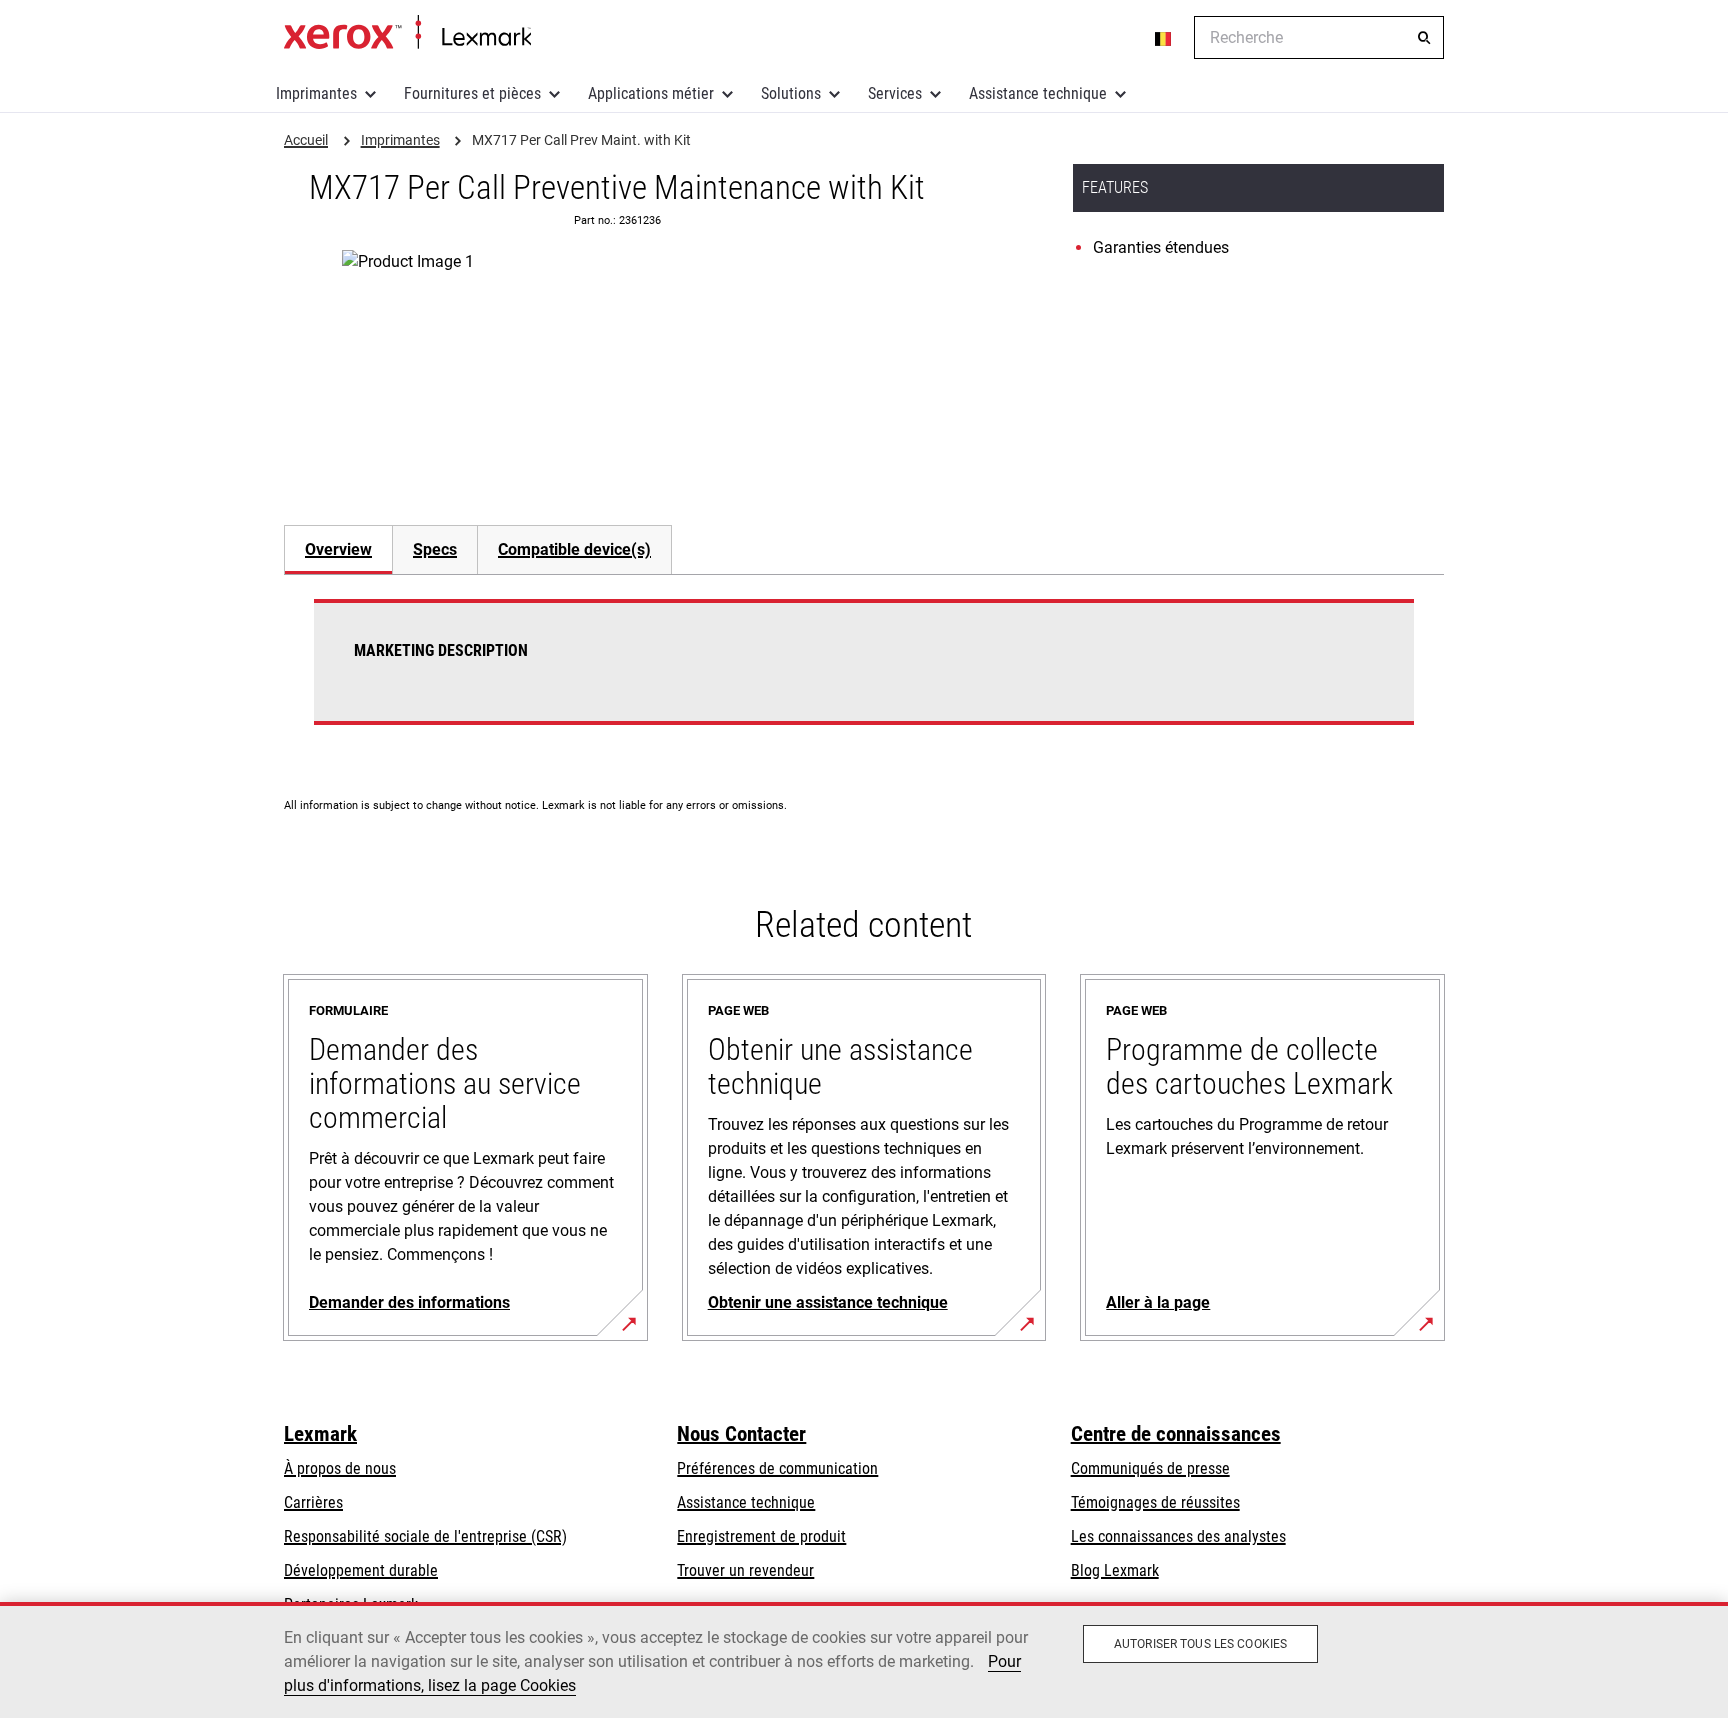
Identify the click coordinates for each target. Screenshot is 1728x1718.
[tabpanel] (864, 674)
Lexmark (320, 1434)
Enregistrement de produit (761, 1536)
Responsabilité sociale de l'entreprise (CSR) (425, 1536)
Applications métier (651, 93)
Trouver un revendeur (745, 1570)
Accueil (407, 33)
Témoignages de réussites (1155, 1502)
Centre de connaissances (1176, 1434)
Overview (338, 549)
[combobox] (1319, 37)
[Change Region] (1164, 38)
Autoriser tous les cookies (1200, 1644)
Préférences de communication (777, 1468)
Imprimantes (316, 93)
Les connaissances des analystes (1178, 1536)
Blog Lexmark (1115, 1570)
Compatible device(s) (574, 549)
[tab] (338, 549)
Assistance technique (1038, 93)
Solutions (791, 93)
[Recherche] (1424, 38)
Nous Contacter (741, 1434)
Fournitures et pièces (472, 93)
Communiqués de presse (1150, 1468)
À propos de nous (340, 1468)
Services (895, 93)
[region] (864, 1660)
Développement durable (361, 1570)
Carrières (313, 1502)
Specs (435, 549)
